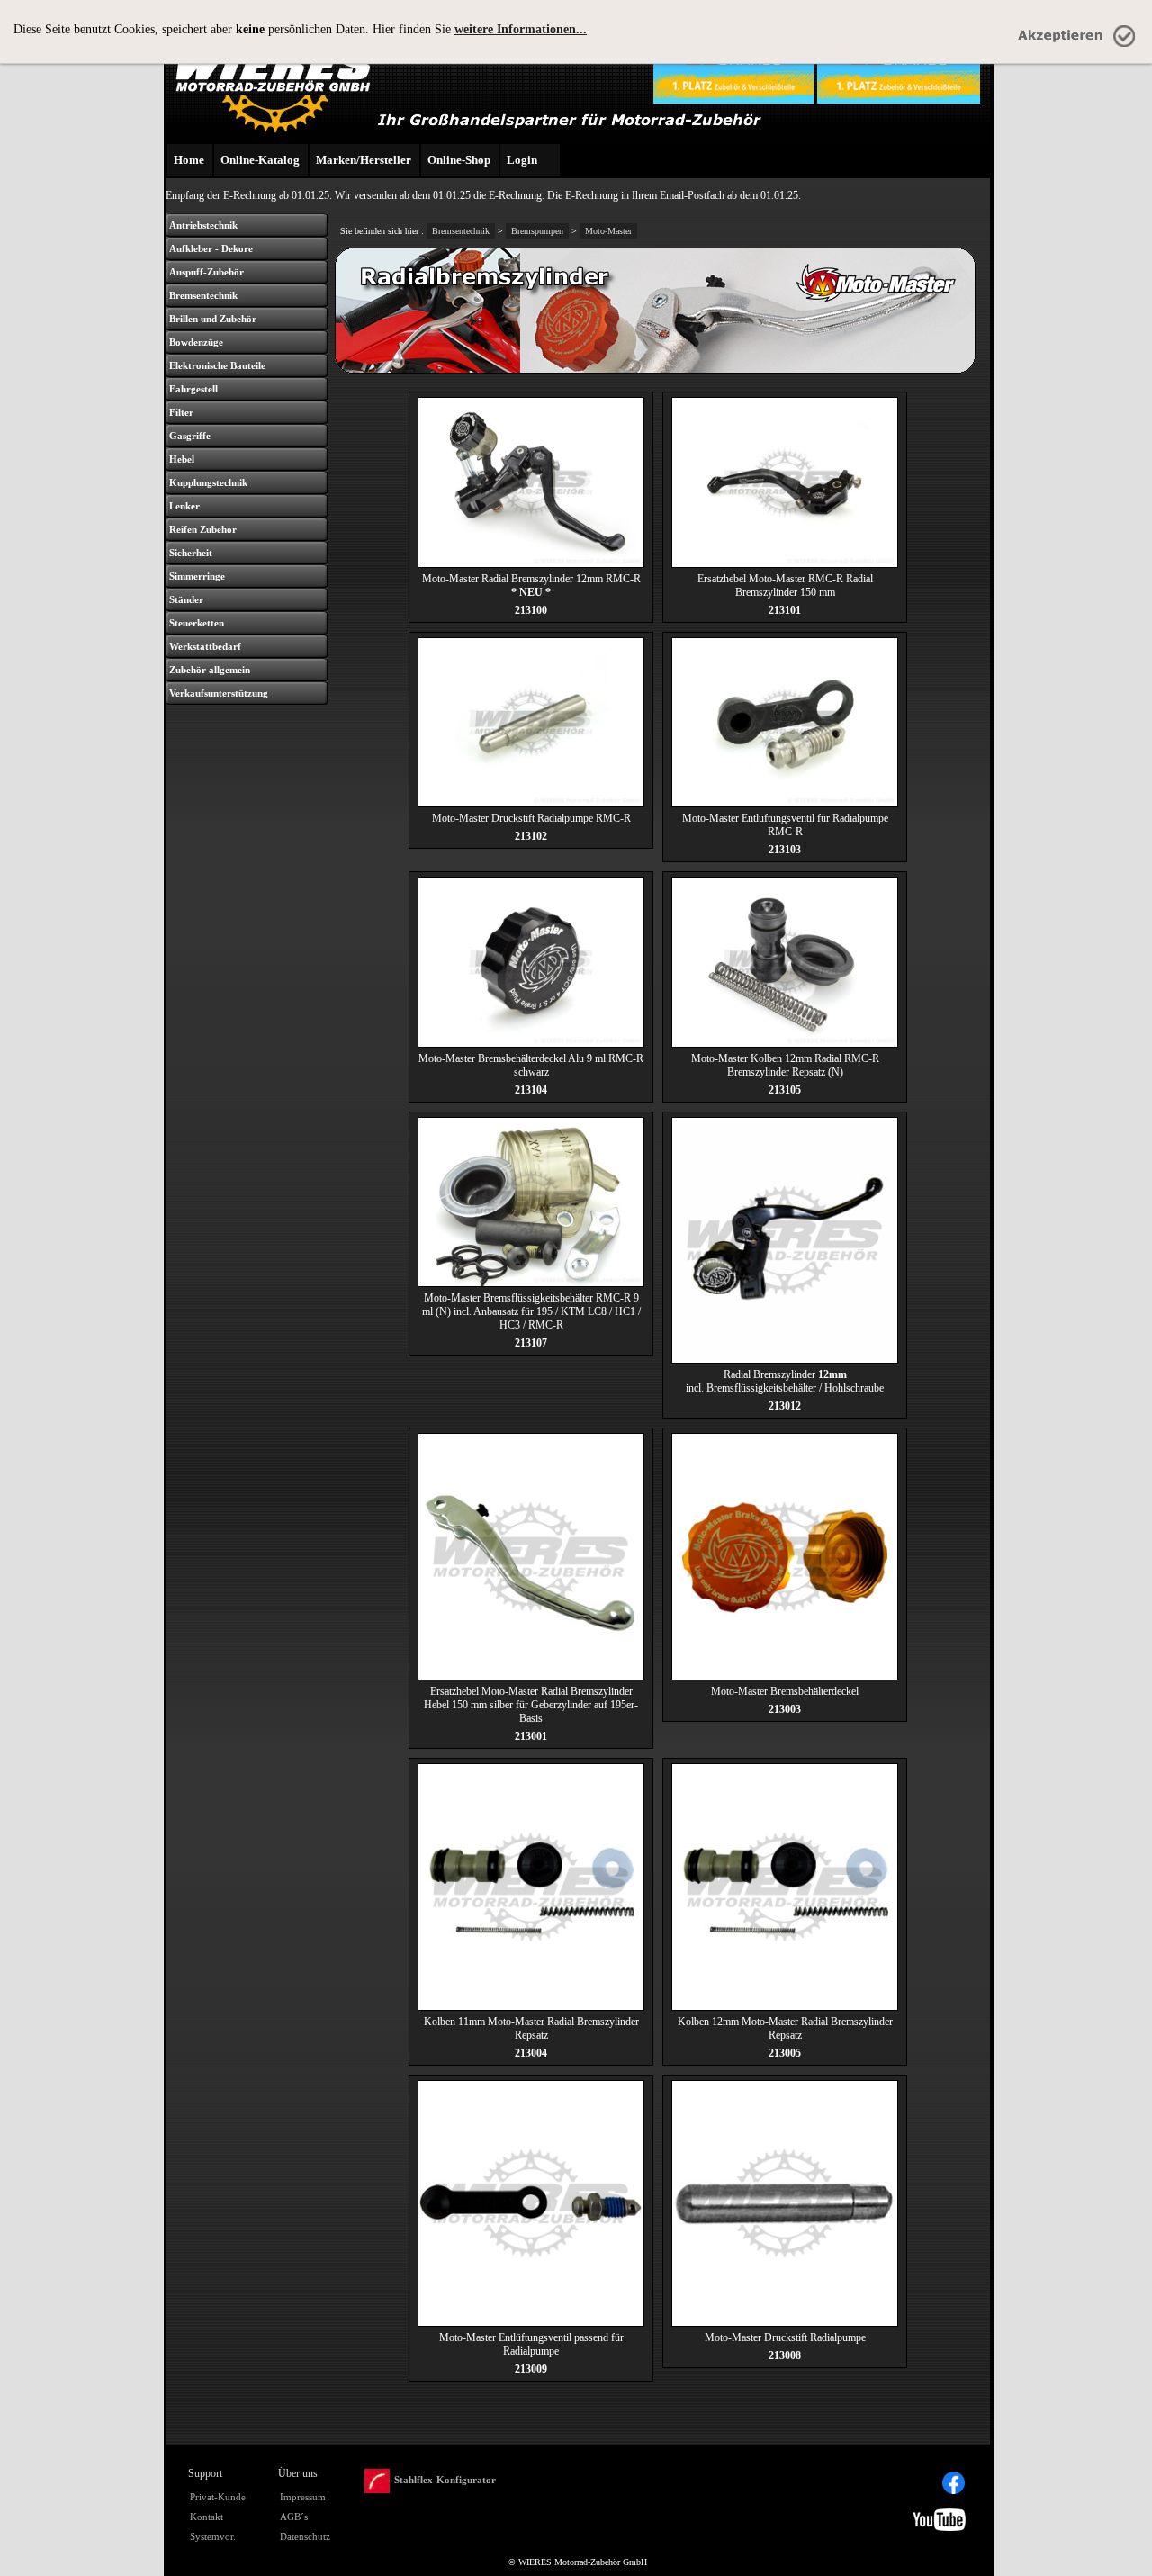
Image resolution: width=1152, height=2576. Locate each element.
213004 (531, 2053)
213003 (785, 1709)
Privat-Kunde (218, 2497)
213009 (531, 2369)
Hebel (182, 459)
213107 (531, 1343)
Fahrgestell (193, 389)
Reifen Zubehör (203, 529)
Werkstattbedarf (205, 646)
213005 (785, 2053)
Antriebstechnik (203, 225)
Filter (181, 412)
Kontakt (207, 2517)
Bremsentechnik (203, 295)
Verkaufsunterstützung (219, 693)
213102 (531, 836)
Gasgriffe (190, 436)
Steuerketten (197, 623)
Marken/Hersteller (364, 160)
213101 (785, 610)
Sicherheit (191, 553)
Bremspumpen (537, 231)
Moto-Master (608, 231)
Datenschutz (305, 2536)
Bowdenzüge (196, 342)
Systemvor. (213, 2536)
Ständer (186, 599)
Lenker (184, 506)
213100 (531, 610)
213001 (531, 1736)
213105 (785, 1090)
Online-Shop (459, 160)
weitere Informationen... (521, 29)
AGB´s (294, 2517)
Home (189, 160)
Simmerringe (197, 576)
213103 (785, 850)
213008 (785, 2355)
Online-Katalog (260, 160)
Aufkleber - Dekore (211, 248)
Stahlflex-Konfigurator (445, 2480)
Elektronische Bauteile (217, 365)
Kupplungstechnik (208, 482)
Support (205, 2473)
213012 (785, 1406)
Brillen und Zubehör (213, 319)
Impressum (303, 2497)
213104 (531, 1090)
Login (522, 160)
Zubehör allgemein (210, 670)
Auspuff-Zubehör (207, 272)
